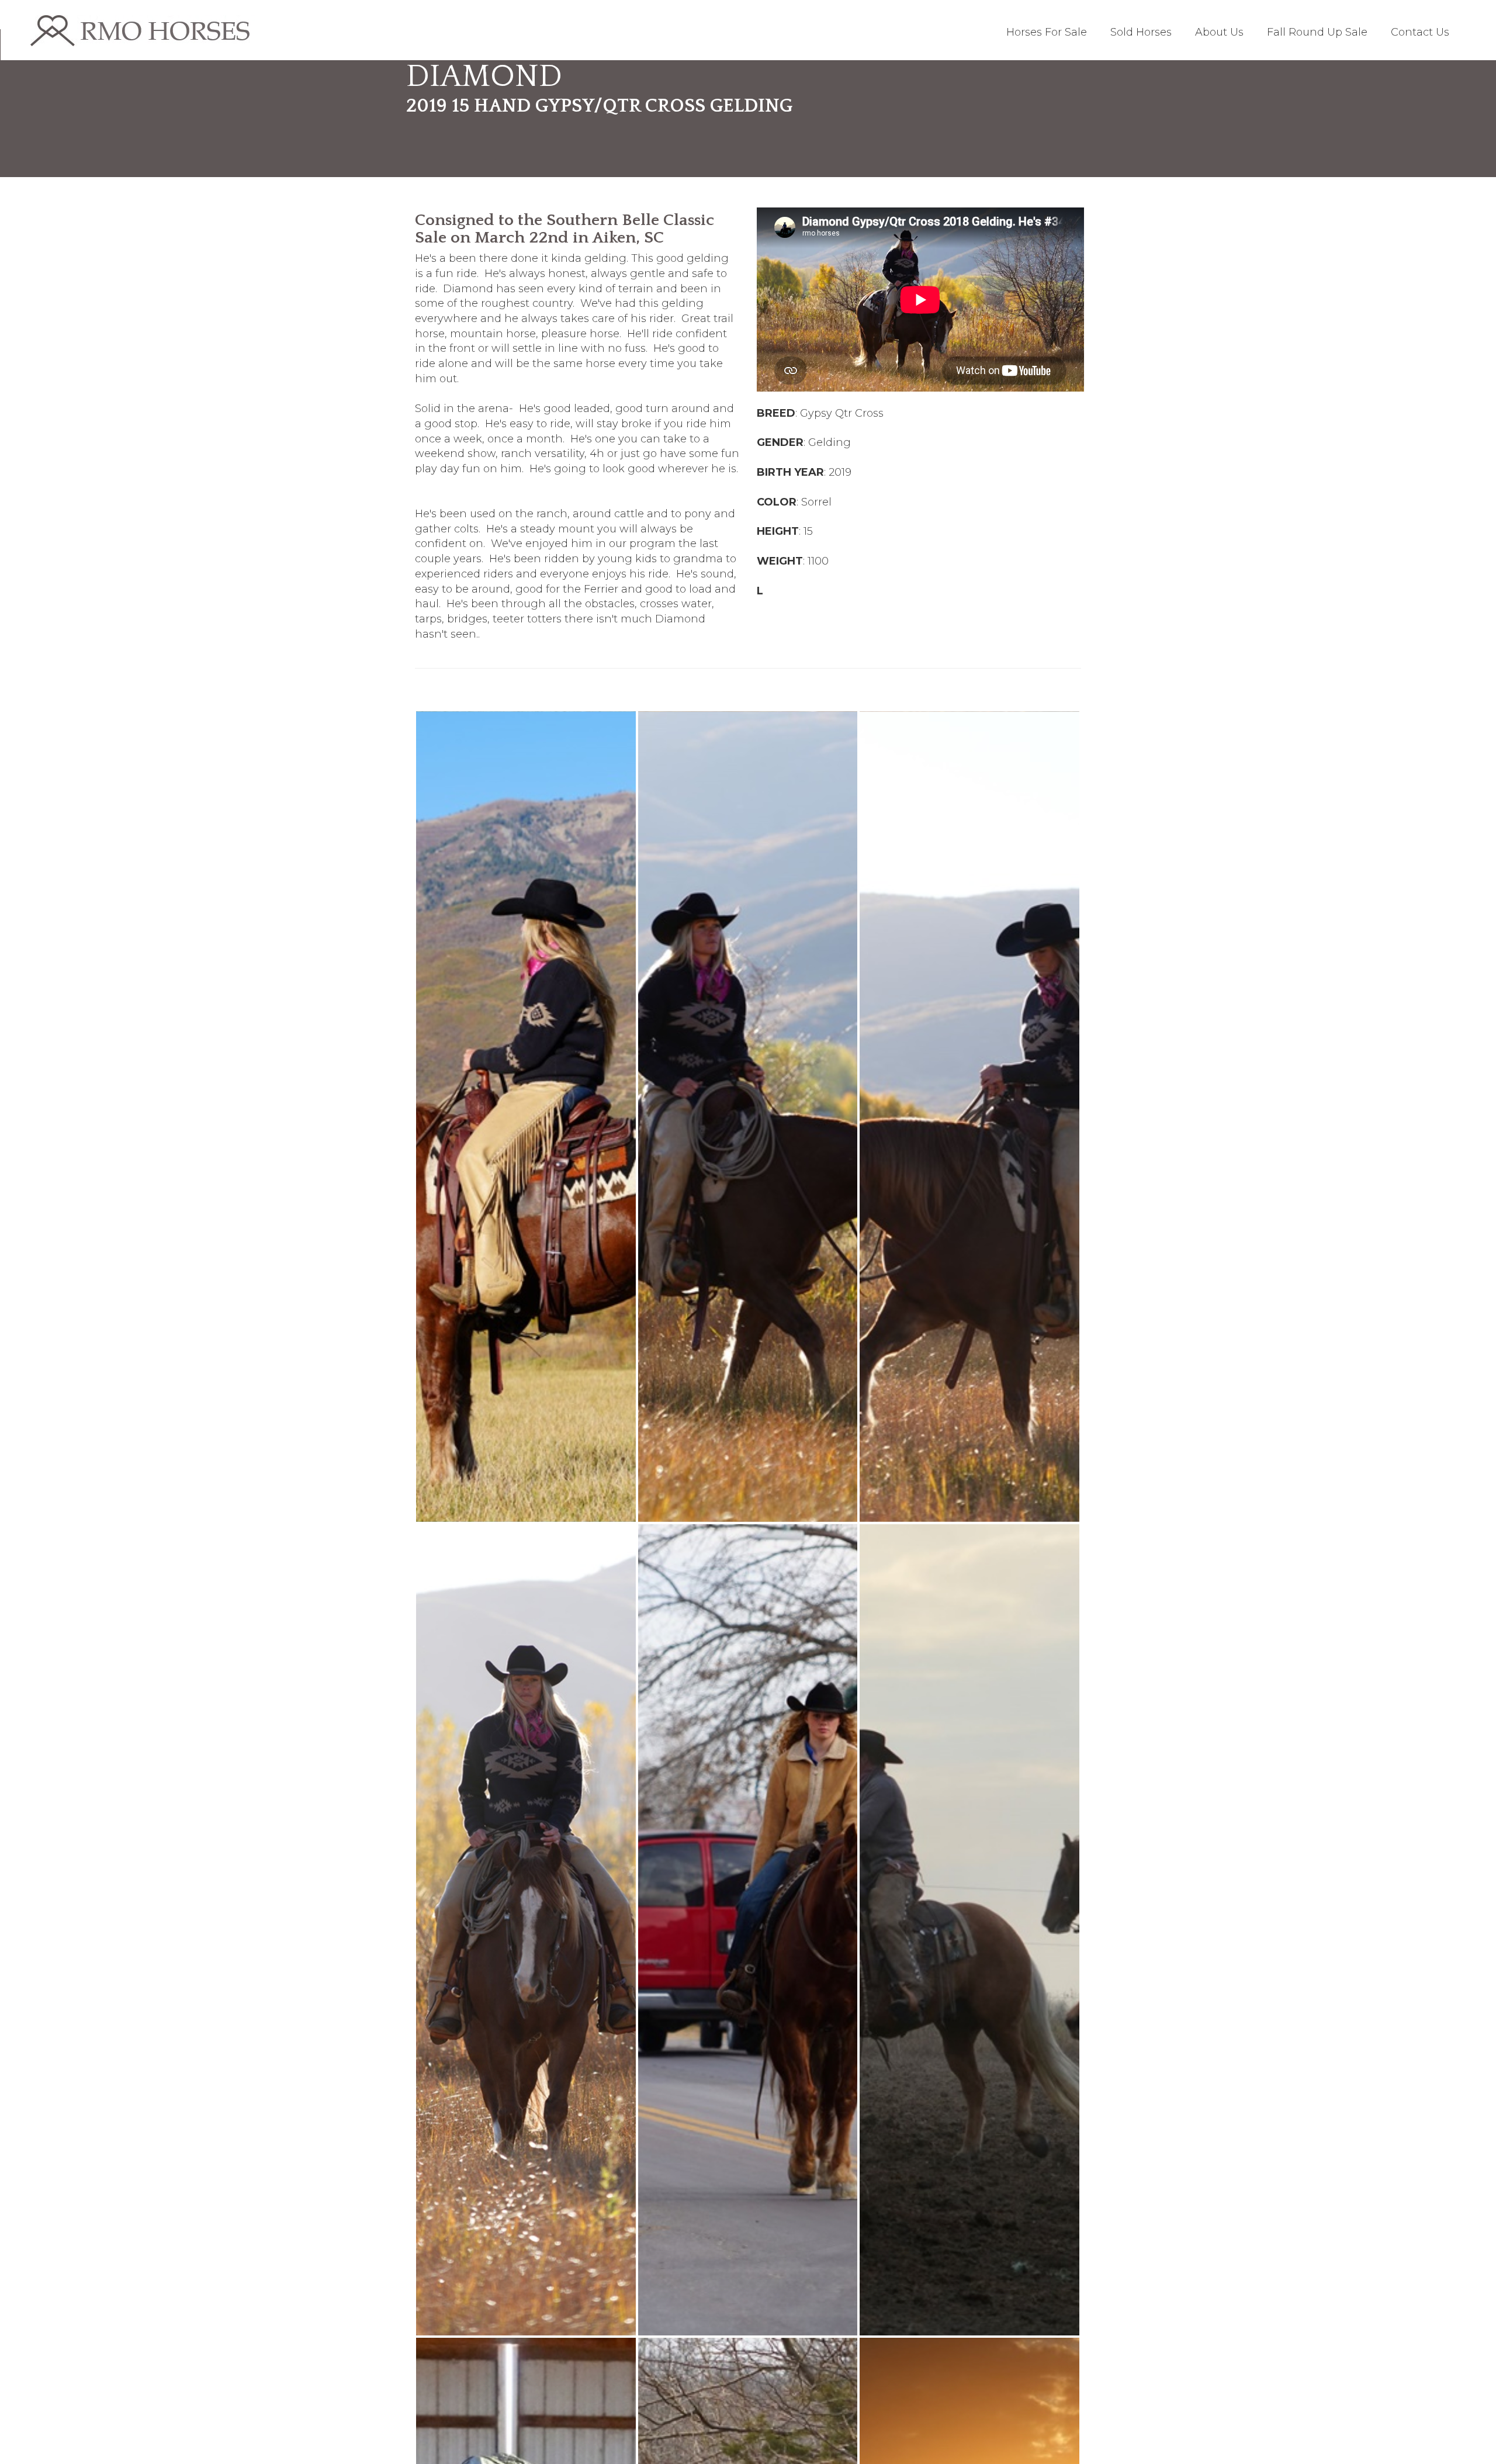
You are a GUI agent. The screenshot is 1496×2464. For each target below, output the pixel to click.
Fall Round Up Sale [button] (1317, 32)
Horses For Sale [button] (1047, 32)
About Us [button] (1219, 32)
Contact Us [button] (1420, 32)
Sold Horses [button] (1141, 32)
